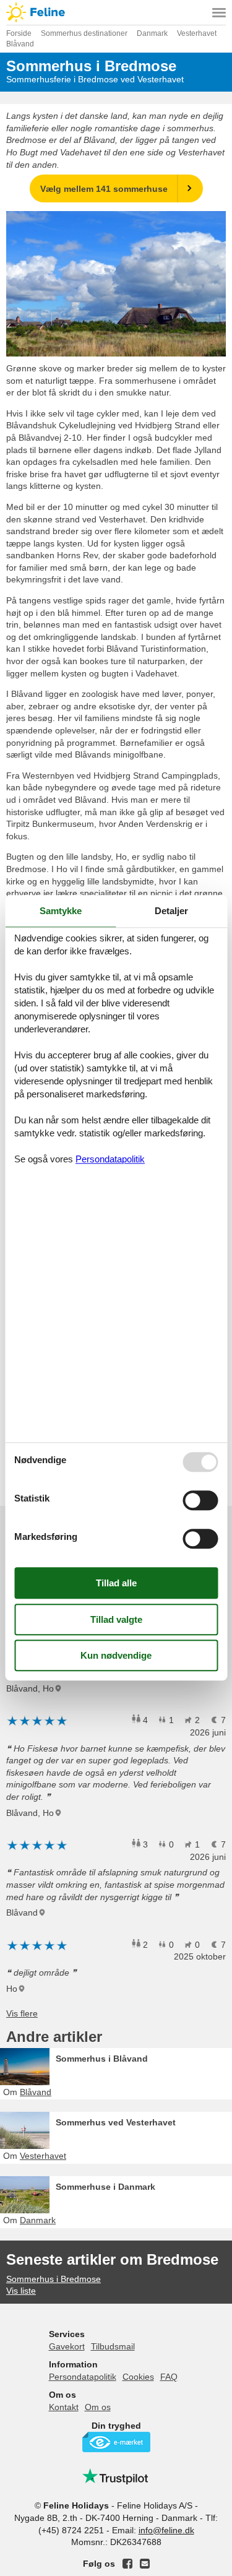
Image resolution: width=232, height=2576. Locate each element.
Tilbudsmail (113, 2346)
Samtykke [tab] (61, 911)
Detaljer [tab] (171, 911)
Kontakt (64, 2407)
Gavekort (67, 2346)
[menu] (219, 12)
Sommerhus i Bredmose (54, 2279)
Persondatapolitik (83, 2377)
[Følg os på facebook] (127, 2564)
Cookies (138, 2377)
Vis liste (21, 2291)
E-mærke (116, 2442)
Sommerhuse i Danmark (105, 2187)
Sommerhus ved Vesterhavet (116, 2122)
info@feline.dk (166, 2530)
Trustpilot (116, 2476)
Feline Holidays (116, 12)
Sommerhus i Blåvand (102, 2059)
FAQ (169, 2377)
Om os (98, 2407)
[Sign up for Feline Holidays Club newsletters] (145, 2564)
